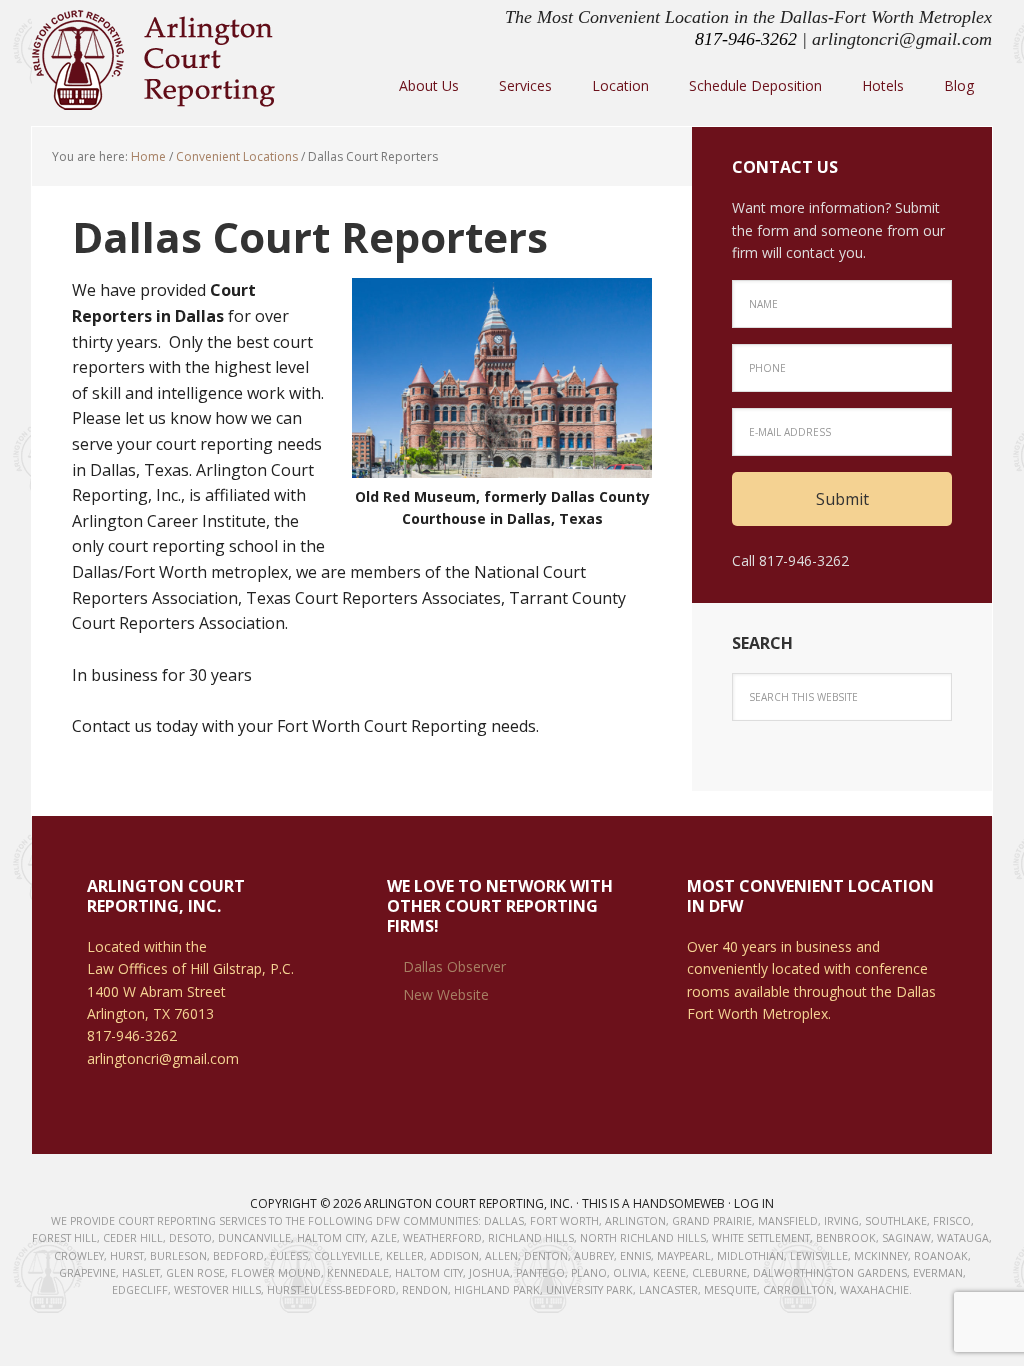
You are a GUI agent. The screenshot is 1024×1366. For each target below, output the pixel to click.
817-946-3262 (746, 39)
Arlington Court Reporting (162, 60)
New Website (446, 994)
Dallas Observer (454, 966)
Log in (754, 1203)
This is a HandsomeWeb (653, 1203)
